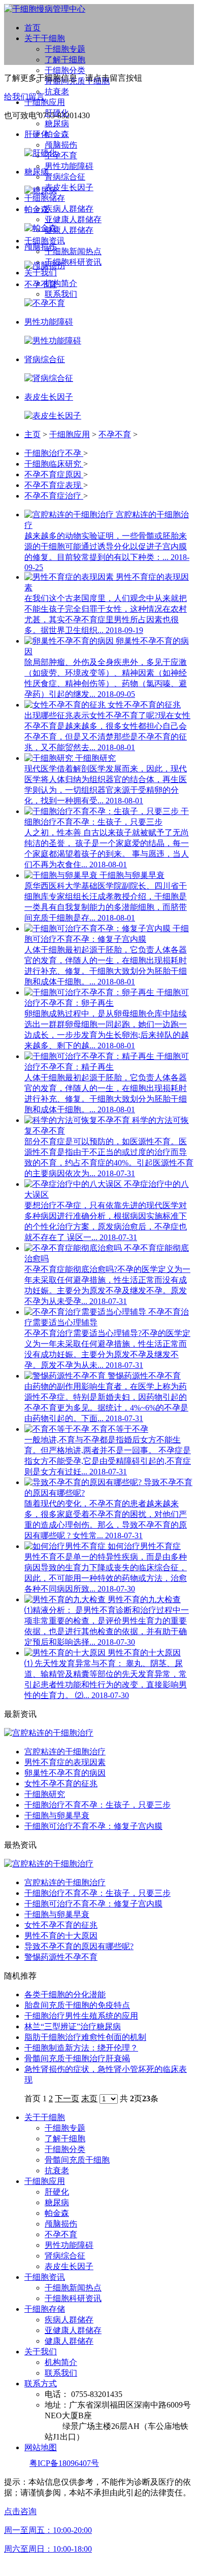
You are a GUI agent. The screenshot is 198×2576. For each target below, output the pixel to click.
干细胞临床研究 (54, 464)
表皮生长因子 (69, 187)
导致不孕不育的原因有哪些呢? (79, 1946)
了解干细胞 (65, 60)
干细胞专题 (65, 49)
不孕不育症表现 (54, 485)
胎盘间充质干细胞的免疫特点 (77, 2005)
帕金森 (57, 134)
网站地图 (41, 2447)
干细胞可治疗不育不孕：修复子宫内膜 (93, 1826)
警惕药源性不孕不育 (61, 1957)
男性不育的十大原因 (61, 1936)
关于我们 (41, 273)
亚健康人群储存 (73, 219)
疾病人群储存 (69, 209)
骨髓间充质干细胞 (77, 2160)
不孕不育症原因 (54, 474)
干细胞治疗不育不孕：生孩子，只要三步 (97, 1805)
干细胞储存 (45, 198)
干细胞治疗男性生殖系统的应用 (81, 2016)
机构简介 (61, 283)
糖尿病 (57, 123)
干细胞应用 (45, 102)
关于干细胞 (45, 38)
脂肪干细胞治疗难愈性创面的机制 (85, 2037)
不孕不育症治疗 (54, 496)
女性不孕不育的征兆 (61, 1784)
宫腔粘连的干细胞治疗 (65, 1752)
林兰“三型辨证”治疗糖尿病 (73, 2026)
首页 (32, 28)
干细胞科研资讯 (73, 262)
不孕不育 (61, 155)
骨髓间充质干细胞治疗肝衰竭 (77, 2058)
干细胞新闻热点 (73, 251)
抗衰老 (57, 92)
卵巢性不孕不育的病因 (65, 1773)
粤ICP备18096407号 (64, 2463)
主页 (32, 434)
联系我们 (61, 294)
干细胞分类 (65, 70)
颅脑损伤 (61, 145)
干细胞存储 (45, 2309)
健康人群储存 (69, 230)
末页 (89, 2098)
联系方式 (41, 2384)
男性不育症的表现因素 (65, 1762)
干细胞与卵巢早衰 (57, 1815)
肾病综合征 (65, 177)
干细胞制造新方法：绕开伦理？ (81, 2048)
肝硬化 (57, 2192)
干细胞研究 (45, 1794)
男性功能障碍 (69, 166)
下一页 (67, 2098)
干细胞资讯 (45, 241)
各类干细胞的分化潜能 (65, 1995)
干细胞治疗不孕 (54, 453)
